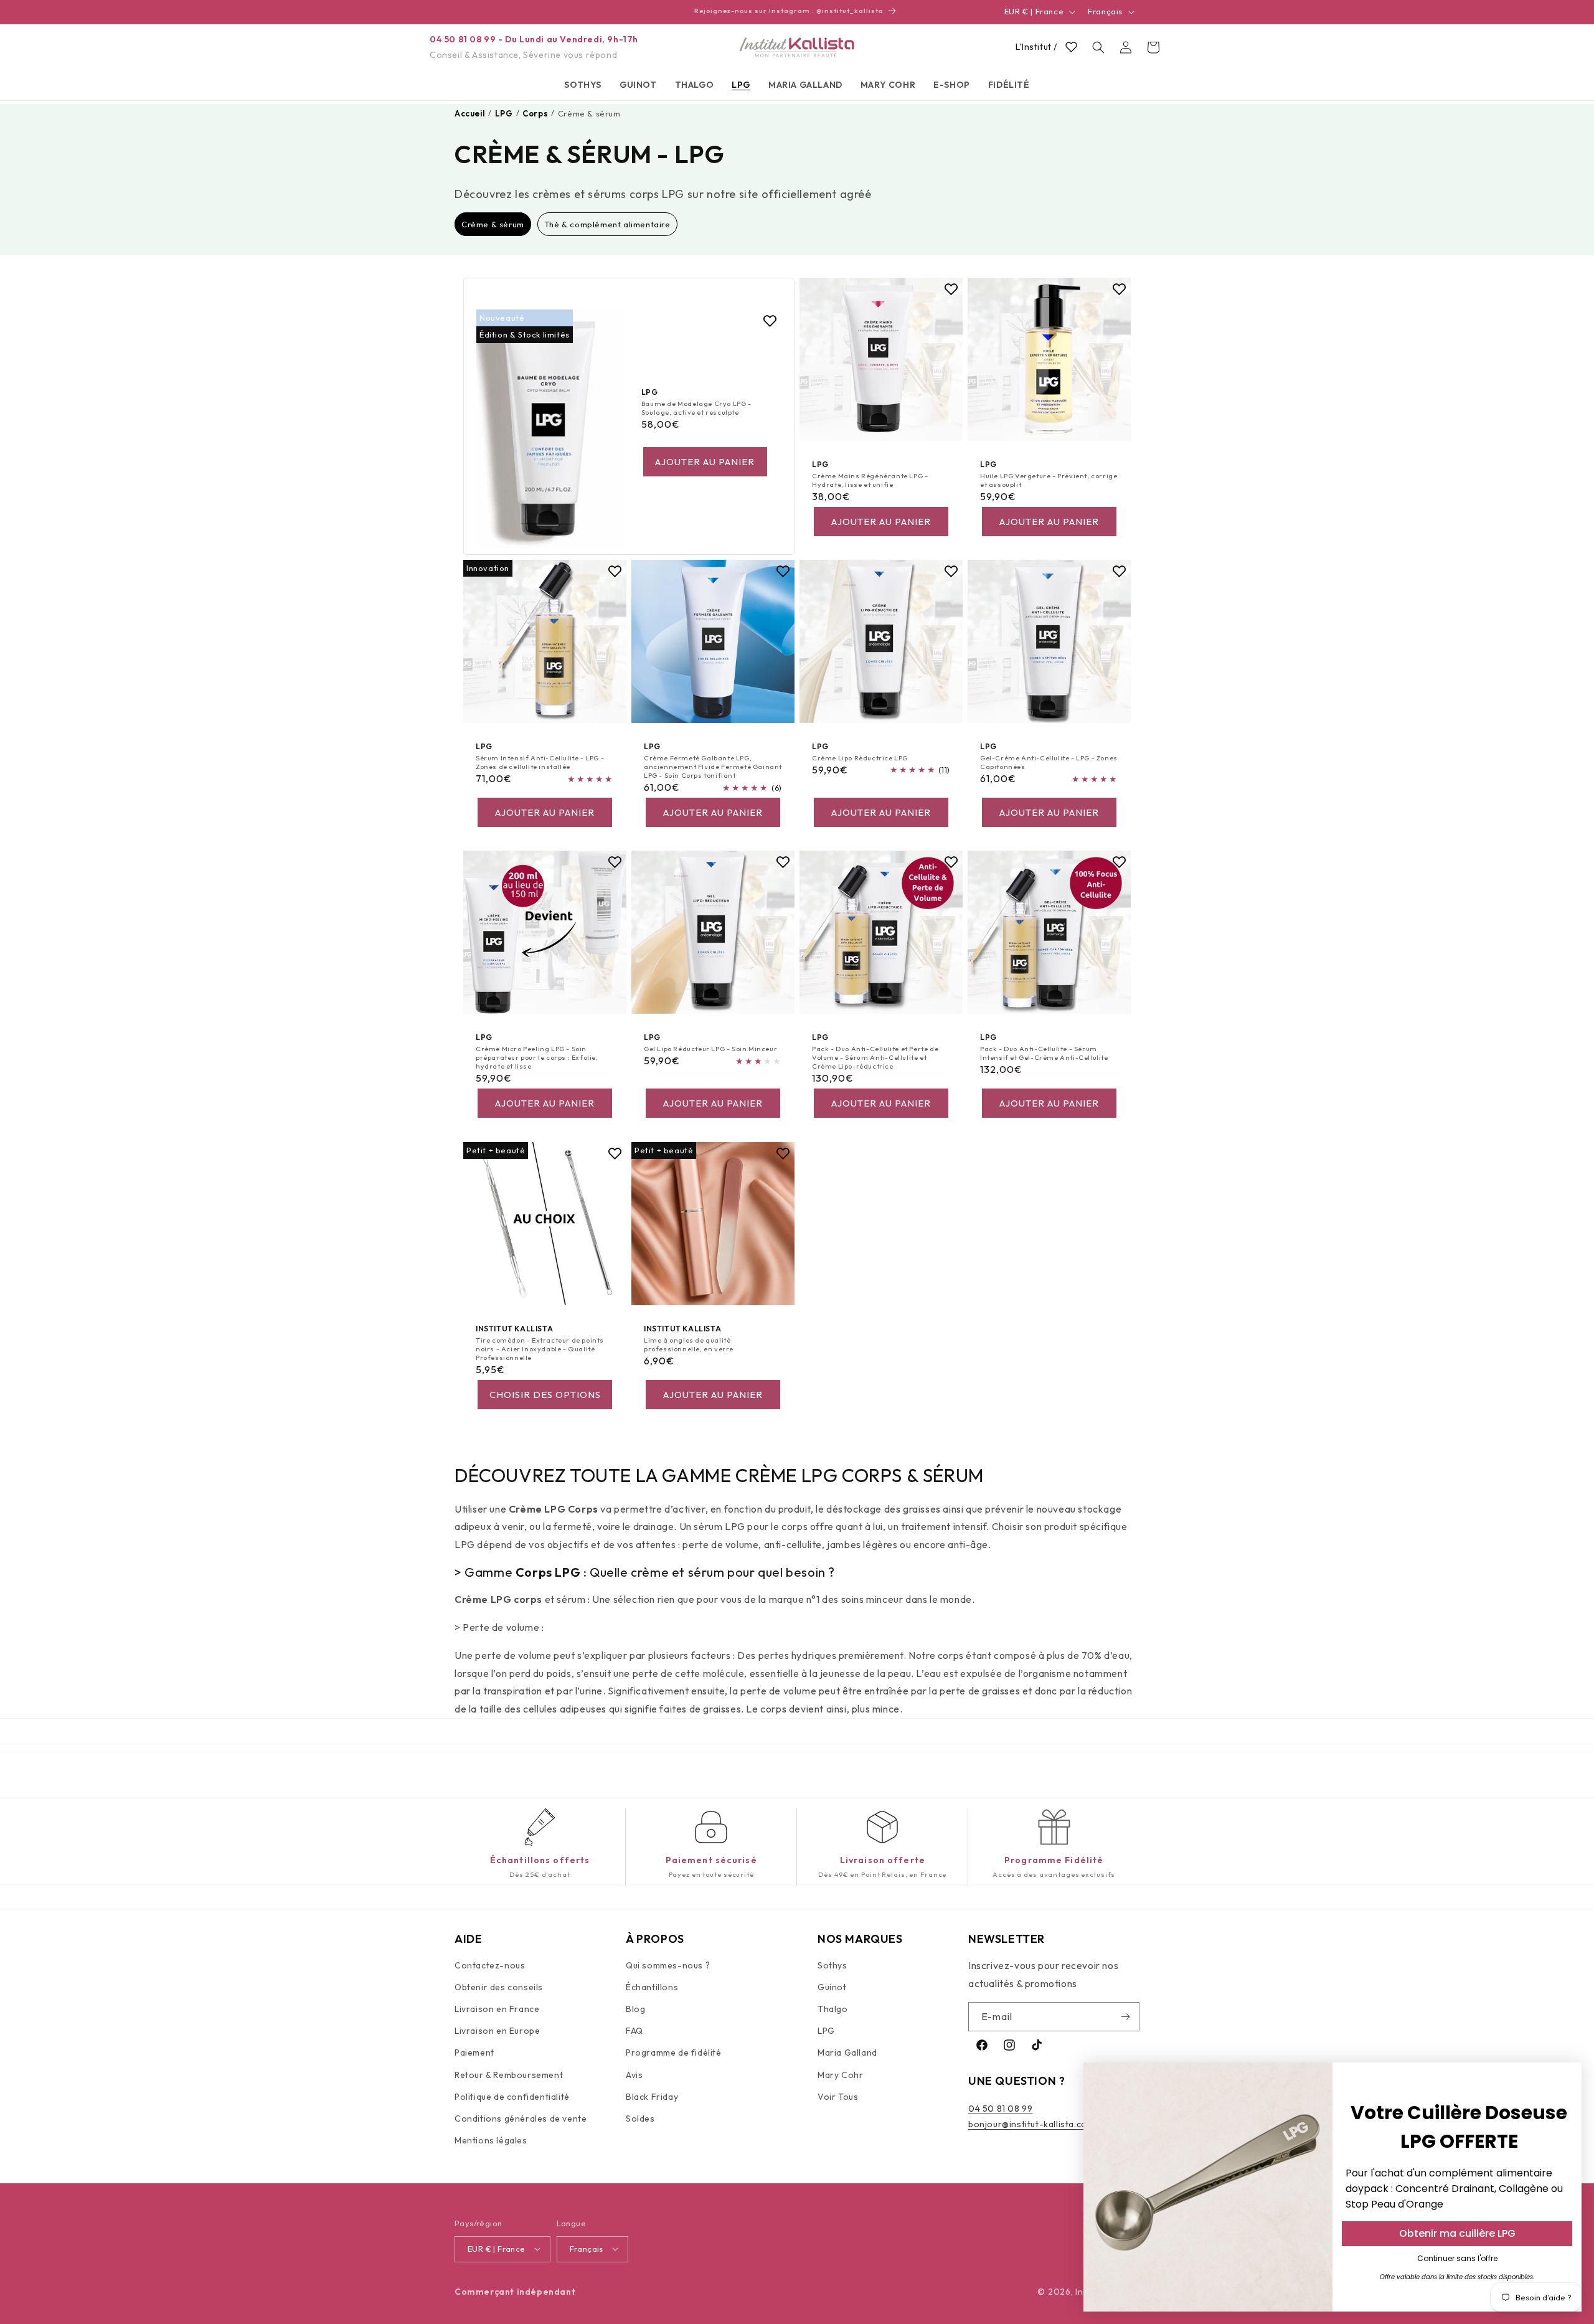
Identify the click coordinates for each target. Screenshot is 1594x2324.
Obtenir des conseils (499, 1987)
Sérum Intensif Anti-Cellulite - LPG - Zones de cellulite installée (540, 762)
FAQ (634, 2031)
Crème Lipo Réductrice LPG (860, 758)
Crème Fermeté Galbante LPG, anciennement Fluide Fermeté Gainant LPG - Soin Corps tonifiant (713, 767)
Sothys (832, 1965)
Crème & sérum (493, 224)
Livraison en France (497, 2009)
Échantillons (652, 1987)
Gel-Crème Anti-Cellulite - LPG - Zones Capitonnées (1049, 762)
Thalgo (833, 2009)
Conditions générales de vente (521, 2119)
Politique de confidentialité (512, 2097)
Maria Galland (847, 2053)
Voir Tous (838, 2097)
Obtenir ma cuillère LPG (1457, 2233)
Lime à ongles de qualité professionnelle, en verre (689, 1344)
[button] (583, 85)
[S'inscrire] (1125, 2017)
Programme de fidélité (674, 2053)
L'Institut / (1036, 47)
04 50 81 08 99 (1000, 2109)
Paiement (474, 2053)
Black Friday (652, 2097)
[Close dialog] (1566, 2078)
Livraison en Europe (497, 2031)
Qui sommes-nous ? (668, 1965)
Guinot (832, 1987)
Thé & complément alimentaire (607, 224)
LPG (826, 2031)
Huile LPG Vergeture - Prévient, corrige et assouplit (1049, 479)
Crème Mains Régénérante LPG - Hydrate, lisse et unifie (870, 479)
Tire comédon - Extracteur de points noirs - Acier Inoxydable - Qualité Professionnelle (540, 1349)
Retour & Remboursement (509, 2075)
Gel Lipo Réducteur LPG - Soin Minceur (710, 1049)
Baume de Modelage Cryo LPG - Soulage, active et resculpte (696, 407)
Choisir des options (545, 1395)
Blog (635, 2009)
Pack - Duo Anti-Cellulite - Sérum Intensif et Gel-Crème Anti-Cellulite (1044, 1053)
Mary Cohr (840, 2075)
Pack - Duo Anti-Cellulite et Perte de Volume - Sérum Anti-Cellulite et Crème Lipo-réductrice (875, 1058)
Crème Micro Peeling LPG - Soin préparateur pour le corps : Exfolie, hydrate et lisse (537, 1058)
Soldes (640, 2119)
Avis (634, 2075)
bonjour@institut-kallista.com (1031, 2124)
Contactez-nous (490, 1965)
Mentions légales (491, 2140)
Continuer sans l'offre (1457, 2258)
